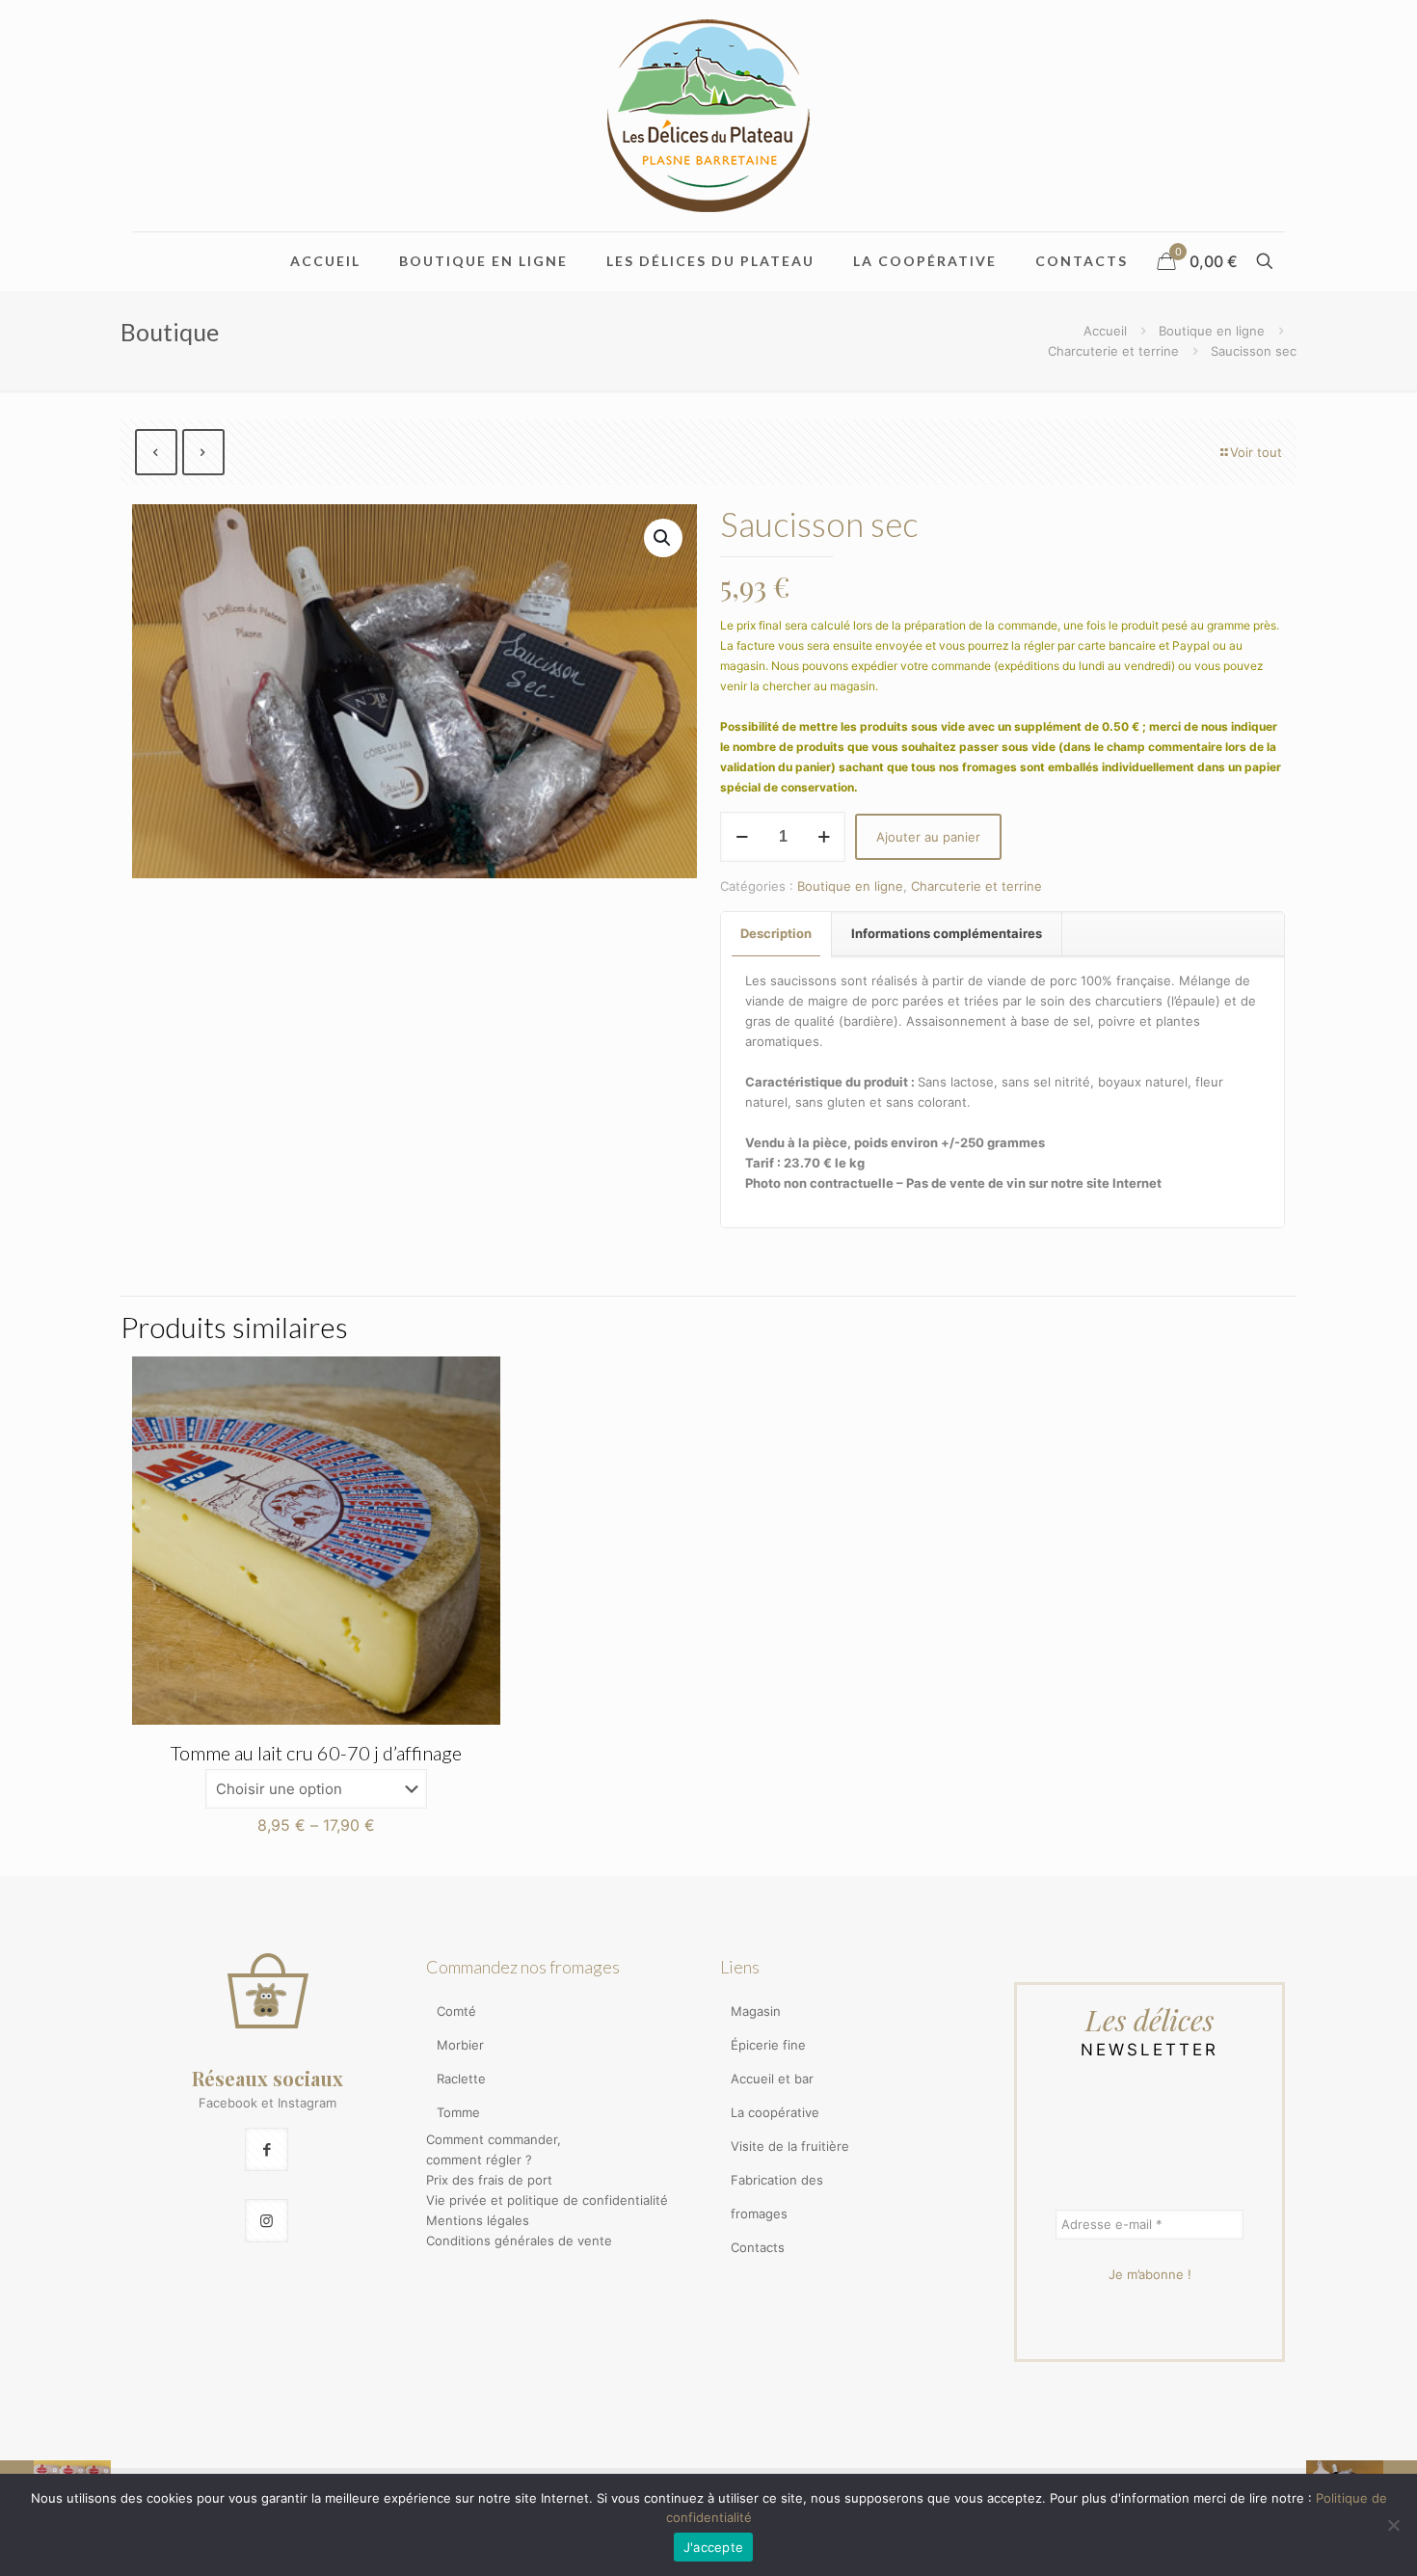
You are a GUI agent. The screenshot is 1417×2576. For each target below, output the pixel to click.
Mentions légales (478, 2220)
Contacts (758, 2247)
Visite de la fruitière (790, 2146)
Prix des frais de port (489, 2180)
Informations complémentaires (947, 933)
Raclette (461, 2079)
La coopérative (775, 2112)
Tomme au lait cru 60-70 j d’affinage (316, 1753)
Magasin (756, 2011)
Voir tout (1256, 452)
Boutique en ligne (1212, 331)
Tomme (458, 2112)
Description (776, 933)
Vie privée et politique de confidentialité (547, 2200)
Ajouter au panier (928, 837)
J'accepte (713, 2547)
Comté (456, 2011)
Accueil (1105, 331)
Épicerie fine (768, 2045)
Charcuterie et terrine (1113, 351)
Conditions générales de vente (519, 2241)
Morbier (460, 2045)
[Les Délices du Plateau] (708, 116)
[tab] (776, 934)
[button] (663, 538)
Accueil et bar (772, 2079)
